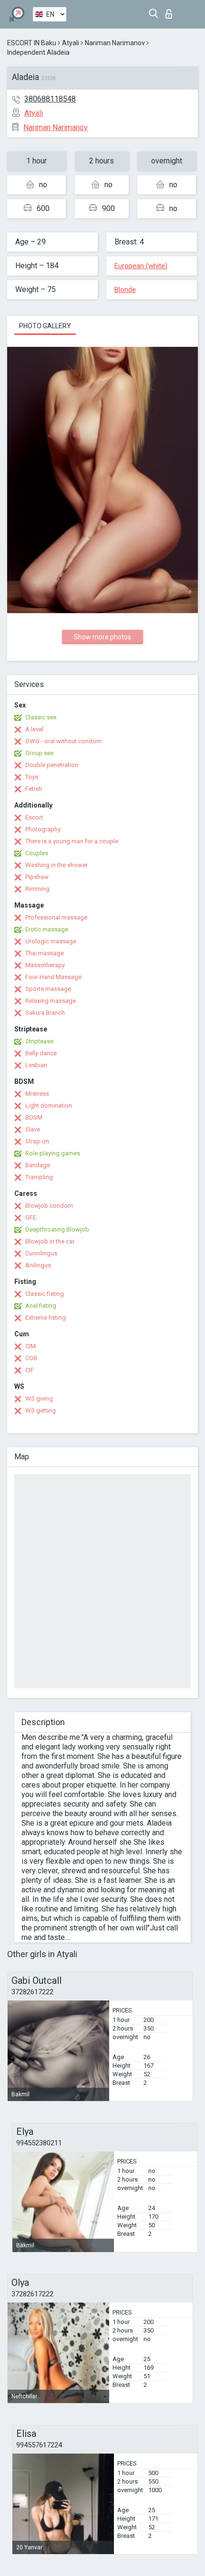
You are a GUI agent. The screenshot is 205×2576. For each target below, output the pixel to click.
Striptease (39, 1041)
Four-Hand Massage (53, 977)
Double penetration (52, 765)
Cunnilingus (41, 1253)
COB (31, 1358)
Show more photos (102, 637)
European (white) (141, 266)
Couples (37, 853)
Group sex (39, 753)
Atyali (71, 43)
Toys (32, 777)
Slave (33, 1129)
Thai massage (45, 953)
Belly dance (41, 1053)
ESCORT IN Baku (32, 43)
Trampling (39, 1177)
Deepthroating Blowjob (57, 1229)
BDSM (34, 1117)
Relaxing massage (51, 1001)
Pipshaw (37, 877)
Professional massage (56, 917)
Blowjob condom (49, 1206)
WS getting (41, 1410)
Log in (171, 11)
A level (34, 729)
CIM (31, 1346)
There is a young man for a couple (72, 841)
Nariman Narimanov (115, 43)
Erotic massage (47, 929)
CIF (30, 1370)
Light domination (49, 1106)
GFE (31, 1217)
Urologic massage (51, 941)
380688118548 (50, 99)
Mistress (37, 1094)
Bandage (38, 1165)
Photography (43, 829)
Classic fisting (45, 1294)
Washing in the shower (56, 865)
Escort (34, 817)
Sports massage (48, 989)
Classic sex (41, 717)
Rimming (37, 889)
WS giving (39, 1399)
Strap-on (37, 1141)
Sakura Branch (45, 1013)
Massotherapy (45, 965)
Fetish (34, 789)
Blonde (125, 290)
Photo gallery (45, 326)
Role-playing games (53, 1153)
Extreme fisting (46, 1318)
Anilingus (38, 1265)
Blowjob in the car (50, 1241)
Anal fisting (41, 1306)
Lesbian (36, 1065)
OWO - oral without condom (63, 741)
